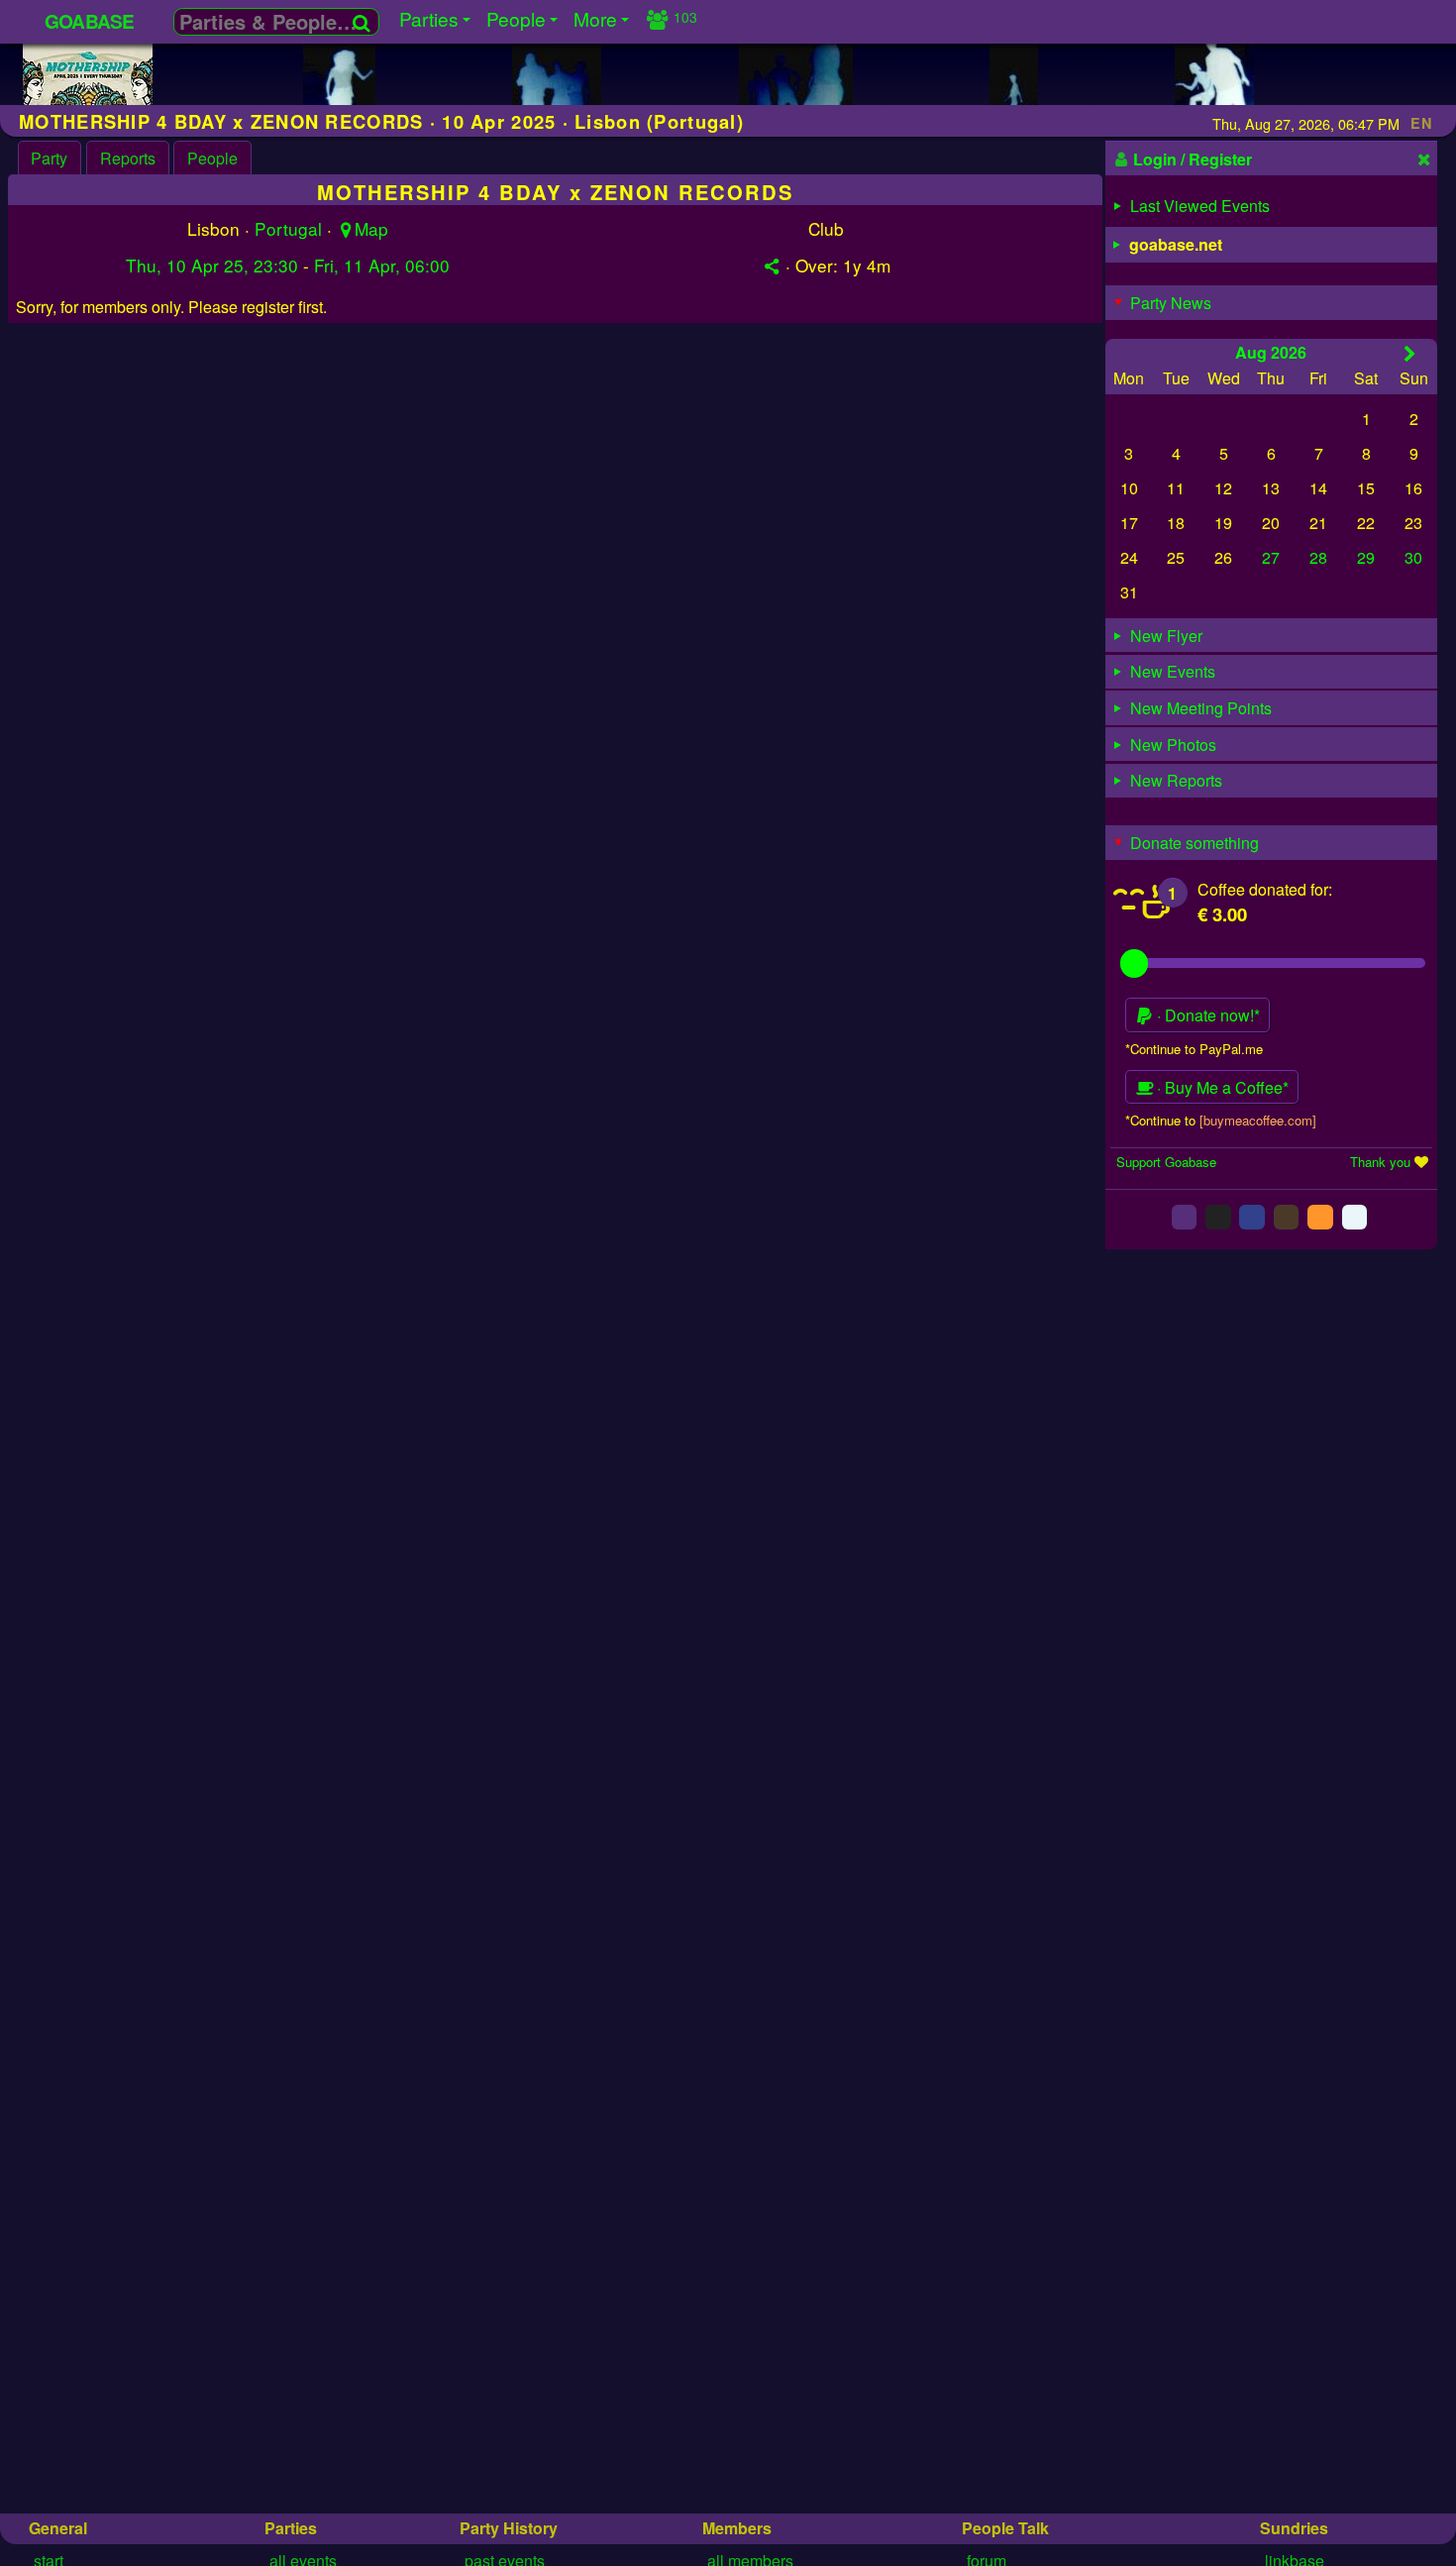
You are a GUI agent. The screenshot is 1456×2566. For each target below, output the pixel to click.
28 (1318, 557)
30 (1413, 557)
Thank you (1380, 1162)
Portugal (288, 228)
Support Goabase (1166, 1162)
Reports (128, 158)
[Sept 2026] (1410, 353)
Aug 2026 (1271, 352)
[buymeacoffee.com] (1258, 1120)
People (212, 158)
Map (371, 228)
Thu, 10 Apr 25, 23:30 (212, 265)
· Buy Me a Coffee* (1221, 1087)
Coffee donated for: (1265, 889)
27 (1271, 557)
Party (49, 158)
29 (1366, 557)
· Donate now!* (1206, 1015)
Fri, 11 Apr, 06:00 (382, 265)
